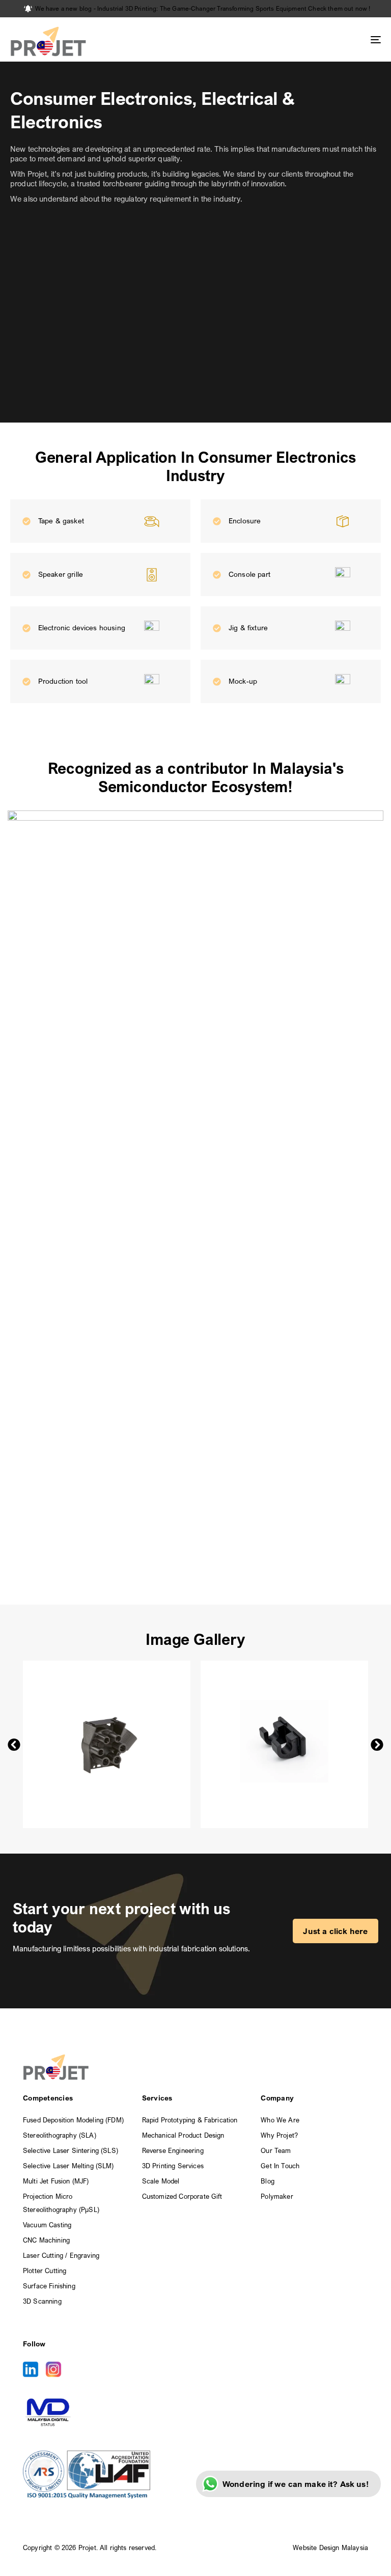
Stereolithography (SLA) (60, 2135)
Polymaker (277, 2196)
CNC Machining (46, 2240)
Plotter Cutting (45, 2271)
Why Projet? (279, 2135)
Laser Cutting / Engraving (61, 2255)
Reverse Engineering (173, 2150)
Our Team (276, 2150)
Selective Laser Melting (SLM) (68, 2166)
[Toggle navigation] (319, 39)
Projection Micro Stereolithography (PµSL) (61, 2203)
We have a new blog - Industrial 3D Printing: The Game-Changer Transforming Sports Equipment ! (203, 8)
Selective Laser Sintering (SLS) (71, 2150)
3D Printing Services (173, 2166)
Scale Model (161, 2181)
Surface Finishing (49, 2286)
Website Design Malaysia (330, 2547)
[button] (14, 1744)
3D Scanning (42, 2301)
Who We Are (280, 2120)
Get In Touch (280, 2166)
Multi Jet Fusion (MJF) (56, 2181)
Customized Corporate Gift (182, 2196)
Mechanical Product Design (183, 2135)
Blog (268, 2181)
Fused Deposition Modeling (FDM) (73, 2120)
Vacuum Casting (47, 2225)
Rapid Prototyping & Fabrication (190, 2120)
